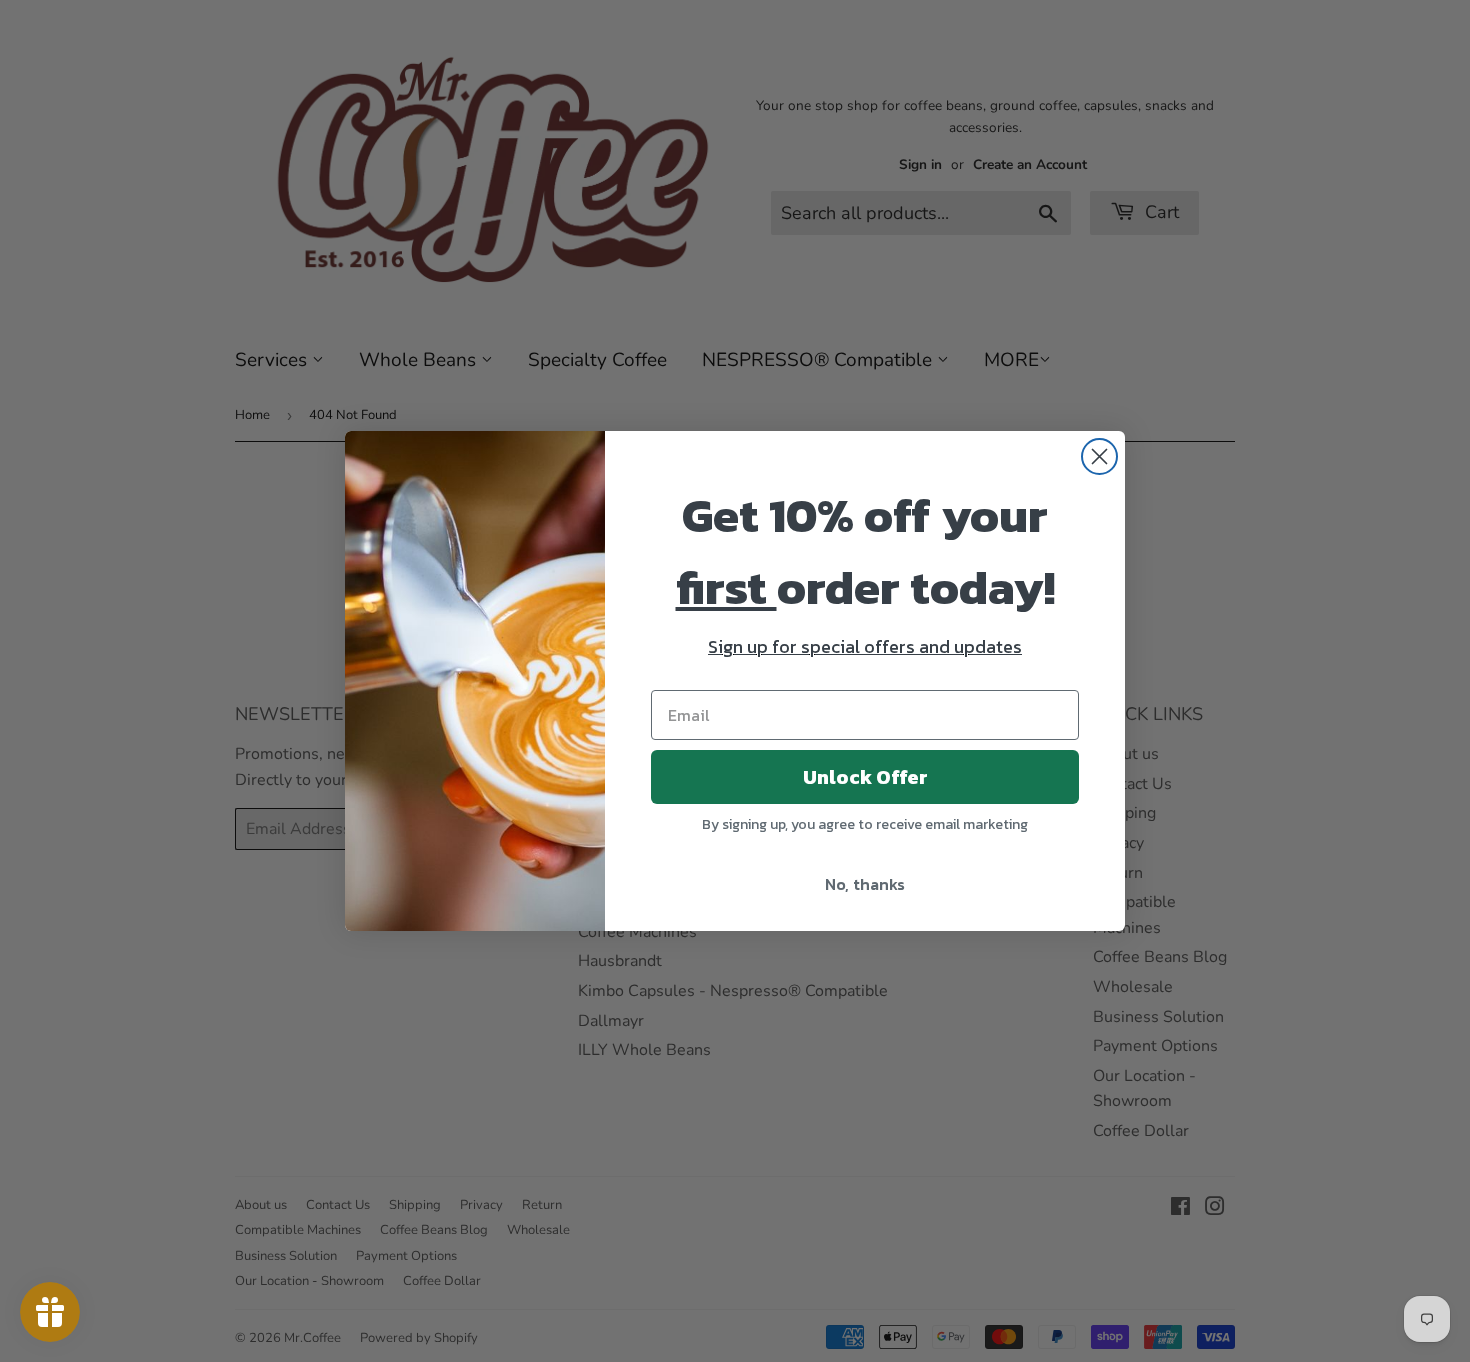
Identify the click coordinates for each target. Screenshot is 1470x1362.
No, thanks (865, 884)
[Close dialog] (1099, 456)
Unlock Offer (865, 777)
